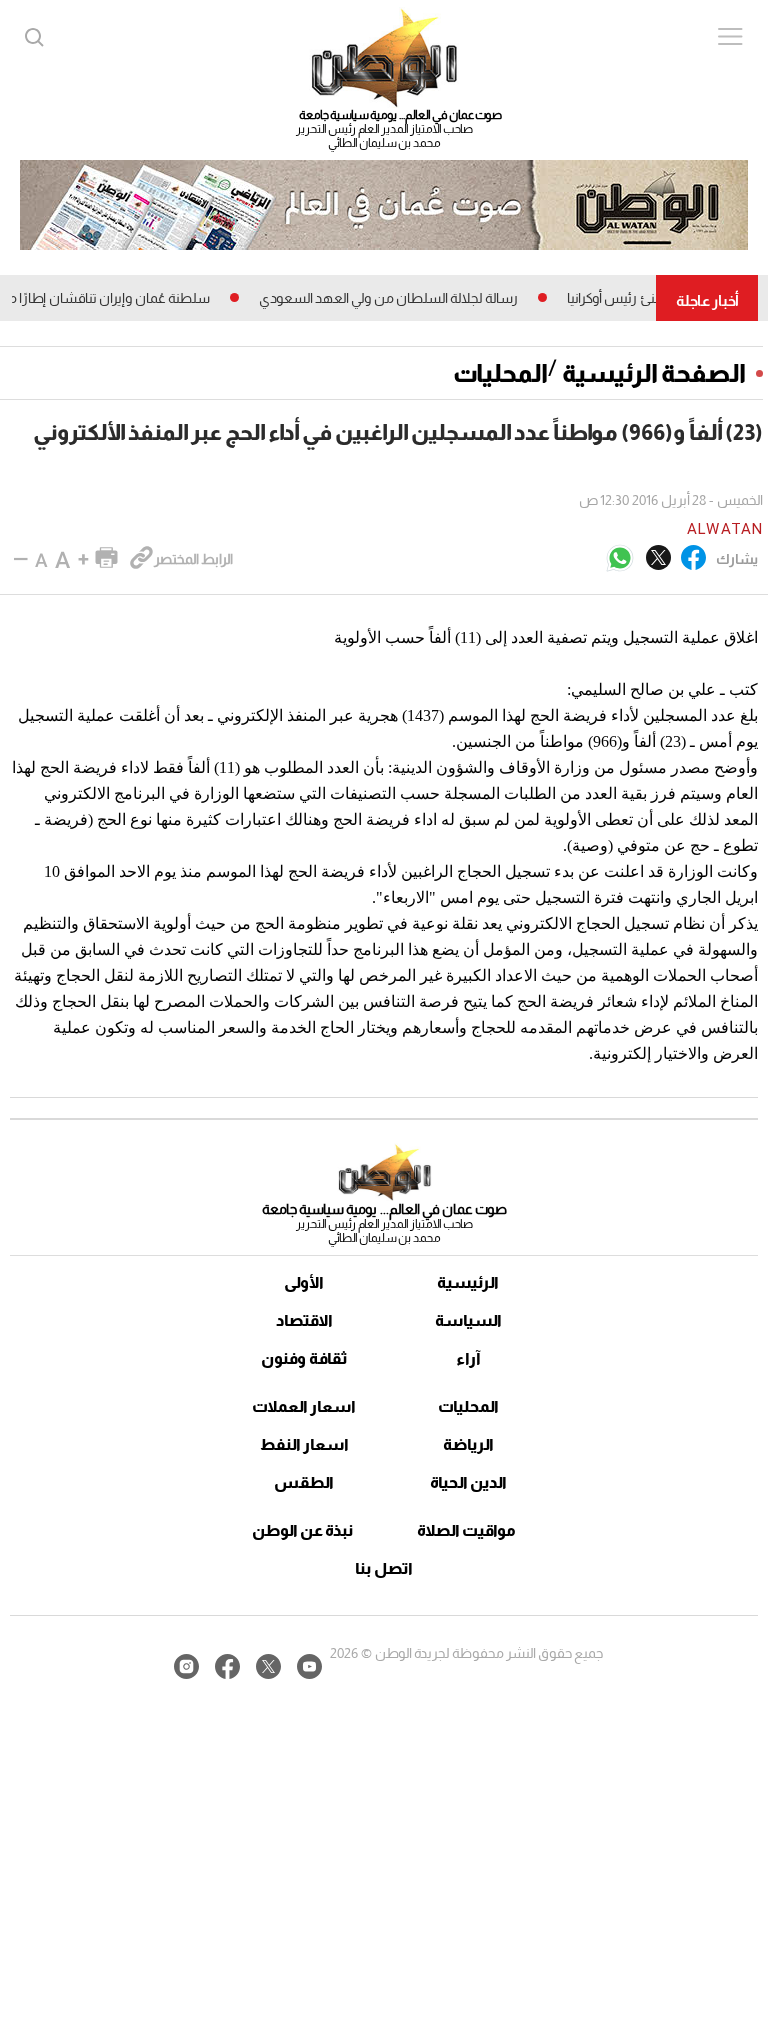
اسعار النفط (304, 1444)
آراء (468, 1358)
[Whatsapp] (620, 559)
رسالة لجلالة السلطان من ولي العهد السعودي (407, 298)
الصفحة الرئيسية (654, 373)
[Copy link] (141, 559)
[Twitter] (658, 559)
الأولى (304, 1282)
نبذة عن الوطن (302, 1530)
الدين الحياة (468, 1482)
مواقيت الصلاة (466, 1530)
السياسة (468, 1320)
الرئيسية (468, 1282)
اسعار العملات (304, 1406)
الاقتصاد (304, 1320)
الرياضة (468, 1444)
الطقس (304, 1482)
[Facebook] (693, 559)
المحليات (500, 373)
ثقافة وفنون (304, 1358)
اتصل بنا (384, 1568)
